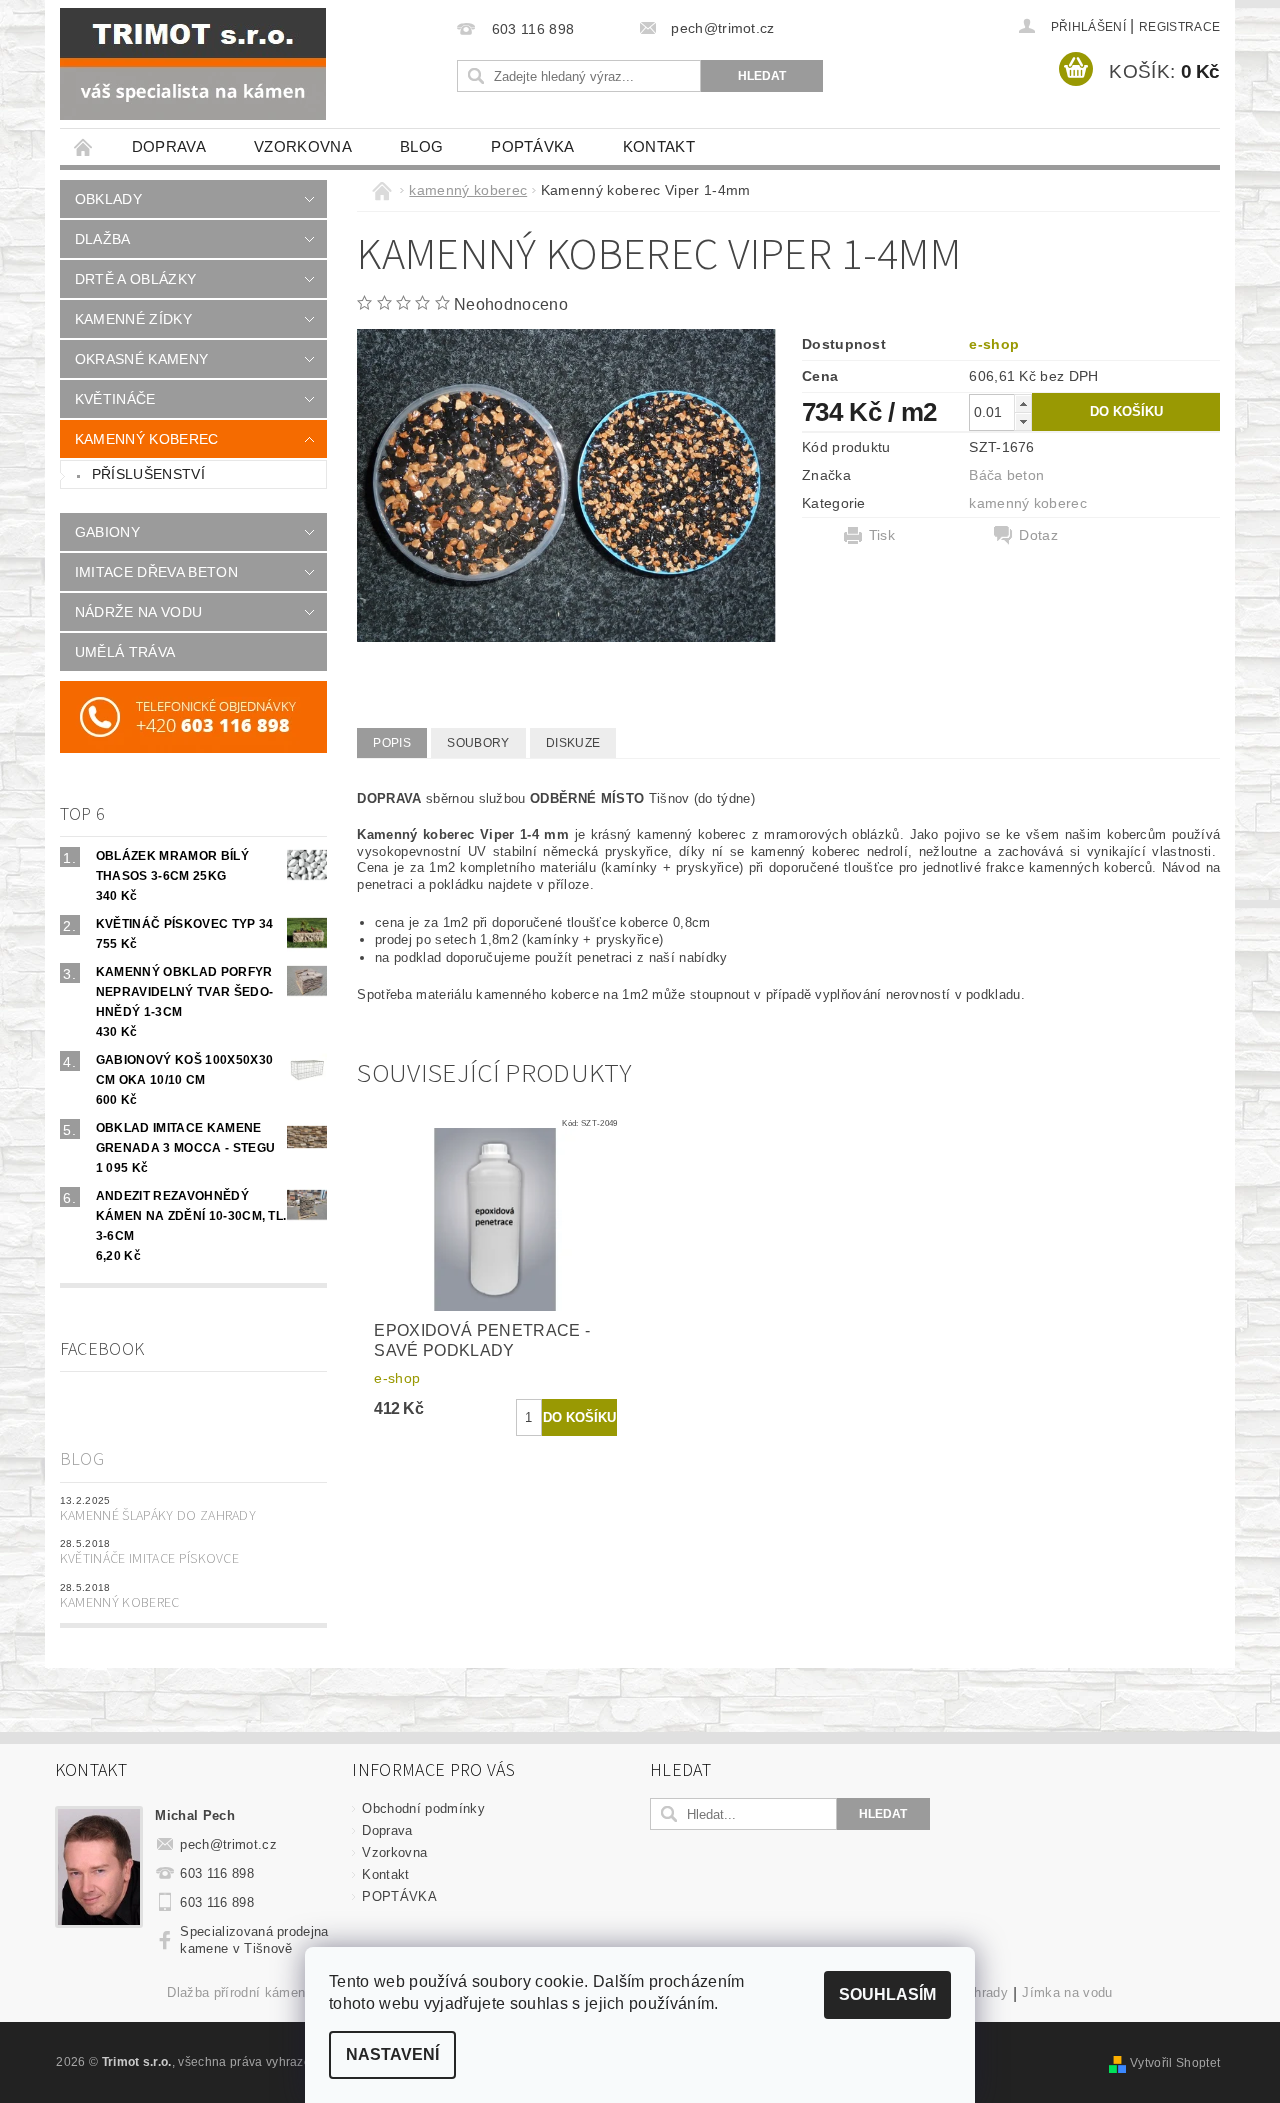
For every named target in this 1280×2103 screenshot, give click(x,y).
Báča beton (1006, 475)
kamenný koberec (147, 439)
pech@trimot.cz (228, 1844)
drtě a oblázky (135, 279)
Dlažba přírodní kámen (236, 1993)
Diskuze (573, 743)
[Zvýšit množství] (1023, 403)
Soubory (478, 743)
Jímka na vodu (1067, 1993)
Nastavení (392, 2054)
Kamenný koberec (120, 1603)
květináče (115, 399)
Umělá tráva (125, 652)
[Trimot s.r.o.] (193, 64)
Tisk (882, 535)
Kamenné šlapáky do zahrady (158, 1516)
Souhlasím (887, 1994)
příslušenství (148, 474)
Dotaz (1038, 535)
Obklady (108, 199)
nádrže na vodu (138, 612)
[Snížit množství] (1023, 421)
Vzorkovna (303, 146)
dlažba (103, 239)
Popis (392, 743)
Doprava (169, 146)
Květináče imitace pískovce (149, 1559)
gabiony (107, 532)
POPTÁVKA (533, 146)
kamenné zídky (133, 319)
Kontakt (659, 146)
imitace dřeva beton (156, 572)
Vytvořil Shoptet (1175, 2063)
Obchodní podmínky (423, 1808)
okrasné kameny (141, 359)
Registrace (1179, 27)
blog (421, 146)
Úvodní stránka (84, 146)
